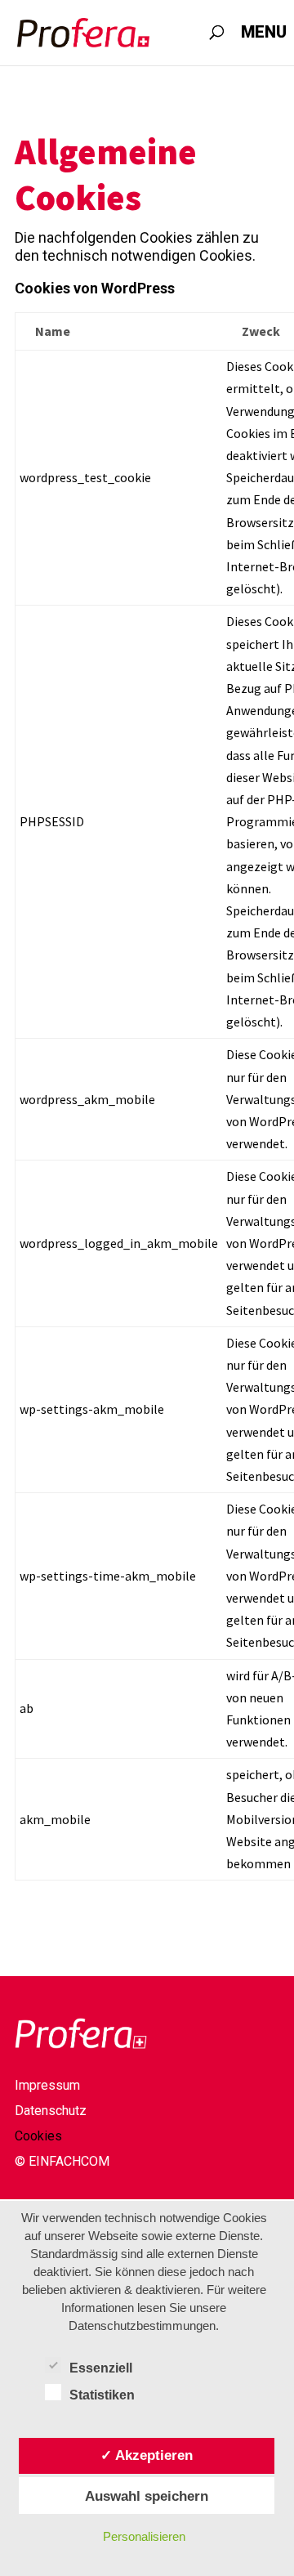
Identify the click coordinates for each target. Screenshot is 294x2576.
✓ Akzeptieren (147, 2455)
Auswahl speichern (147, 2496)
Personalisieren (144, 2536)
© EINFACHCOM (62, 2162)
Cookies (38, 2137)
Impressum (47, 2086)
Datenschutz (51, 2112)
